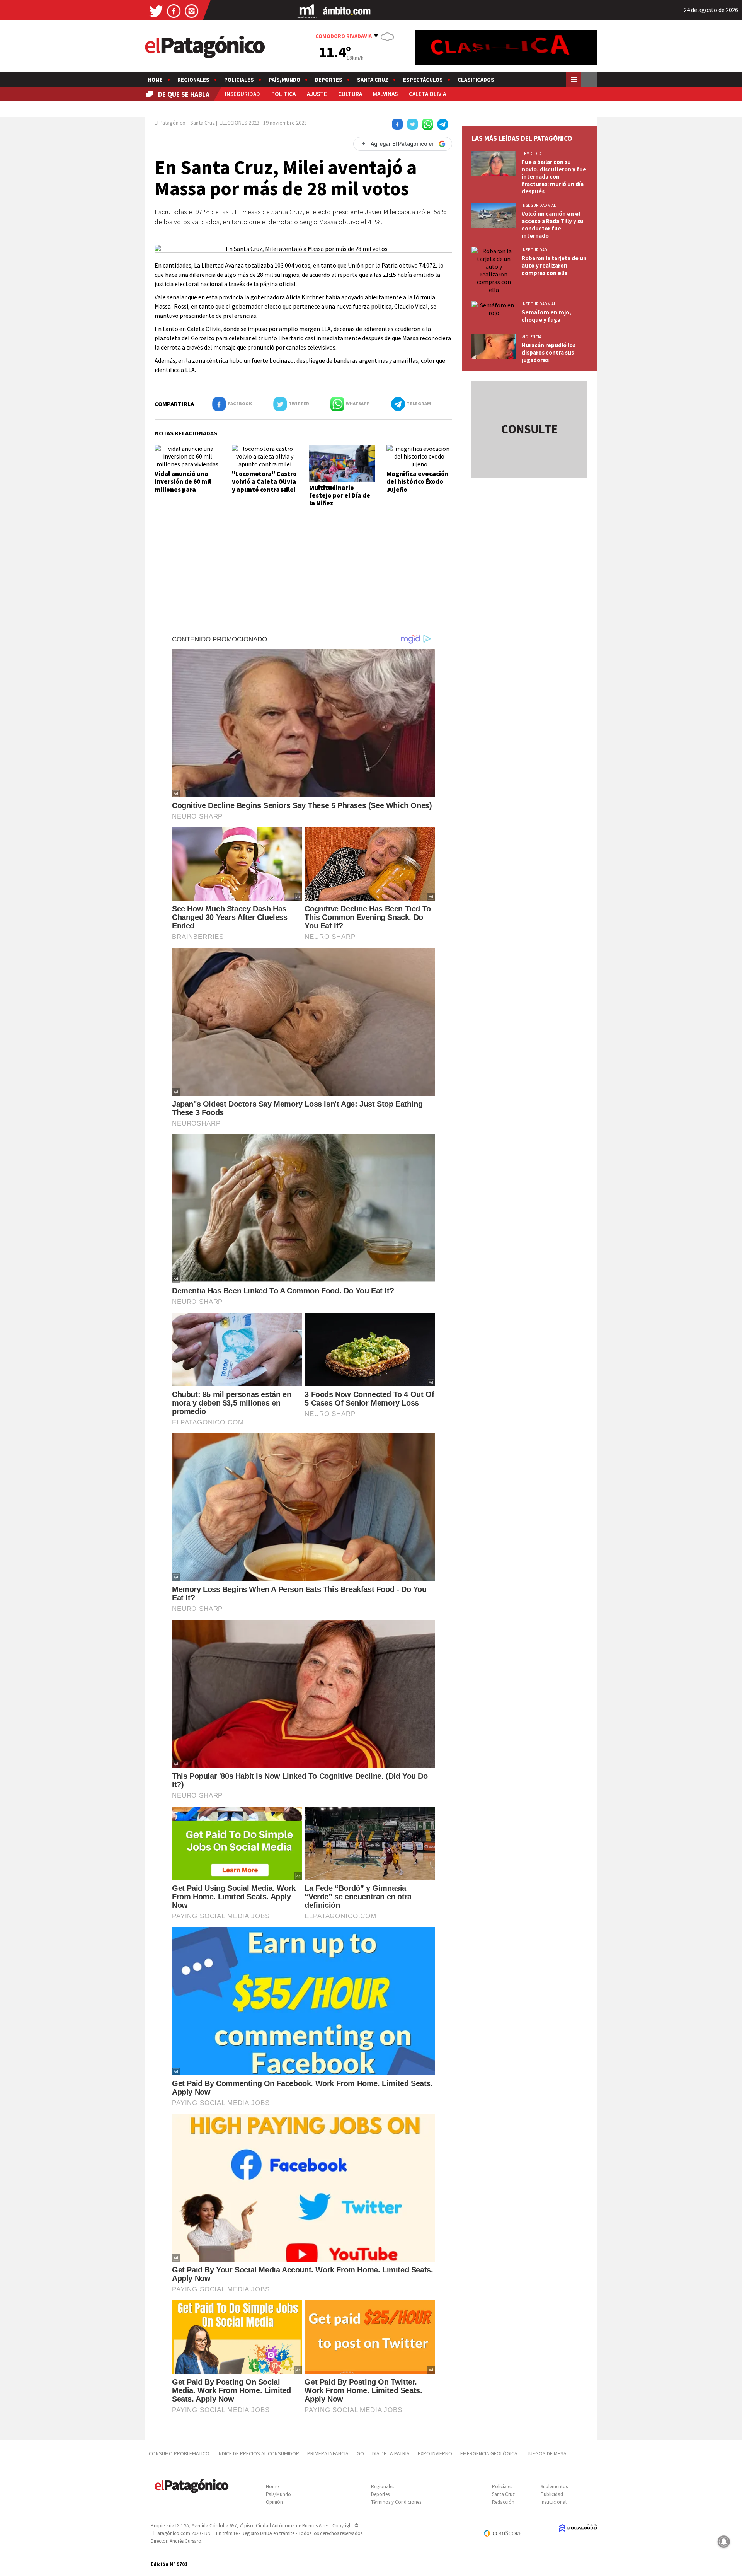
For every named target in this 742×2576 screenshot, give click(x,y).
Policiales (239, 80)
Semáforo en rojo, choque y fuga (546, 316)
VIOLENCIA (532, 337)
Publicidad (552, 2494)
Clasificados (476, 80)
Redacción (503, 2502)
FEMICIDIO (532, 154)
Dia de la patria (391, 2453)
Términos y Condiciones (396, 2502)
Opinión (274, 2502)
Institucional (554, 2502)
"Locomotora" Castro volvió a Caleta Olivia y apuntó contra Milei (264, 482)
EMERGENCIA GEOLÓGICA (489, 2453)
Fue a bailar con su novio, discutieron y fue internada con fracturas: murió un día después (554, 177)
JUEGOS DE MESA (547, 2453)
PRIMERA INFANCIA (328, 2453)
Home (155, 80)
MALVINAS (385, 94)
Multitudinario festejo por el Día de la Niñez (340, 496)
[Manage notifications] (724, 2542)
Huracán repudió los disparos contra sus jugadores (549, 352)
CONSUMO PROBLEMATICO (179, 2453)
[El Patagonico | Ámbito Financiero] (347, 11)
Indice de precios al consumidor (258, 2453)
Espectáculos (423, 80)
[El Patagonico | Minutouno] (307, 11)
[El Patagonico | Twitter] (156, 11)
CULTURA (350, 94)
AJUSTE (317, 94)
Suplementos (554, 2486)
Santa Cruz (373, 80)
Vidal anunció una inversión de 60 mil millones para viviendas (183, 485)
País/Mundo (284, 80)
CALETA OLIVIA (427, 94)
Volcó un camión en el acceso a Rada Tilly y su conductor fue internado (553, 225)
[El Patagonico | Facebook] (174, 11)
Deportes (329, 80)
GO (360, 2453)
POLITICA (283, 94)
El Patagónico (170, 123)
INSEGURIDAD (243, 94)
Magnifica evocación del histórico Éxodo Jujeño (418, 482)
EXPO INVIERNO (435, 2453)
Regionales (193, 80)
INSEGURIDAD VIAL (539, 205)
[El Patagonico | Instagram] (192, 11)
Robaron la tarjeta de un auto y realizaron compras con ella (554, 265)
